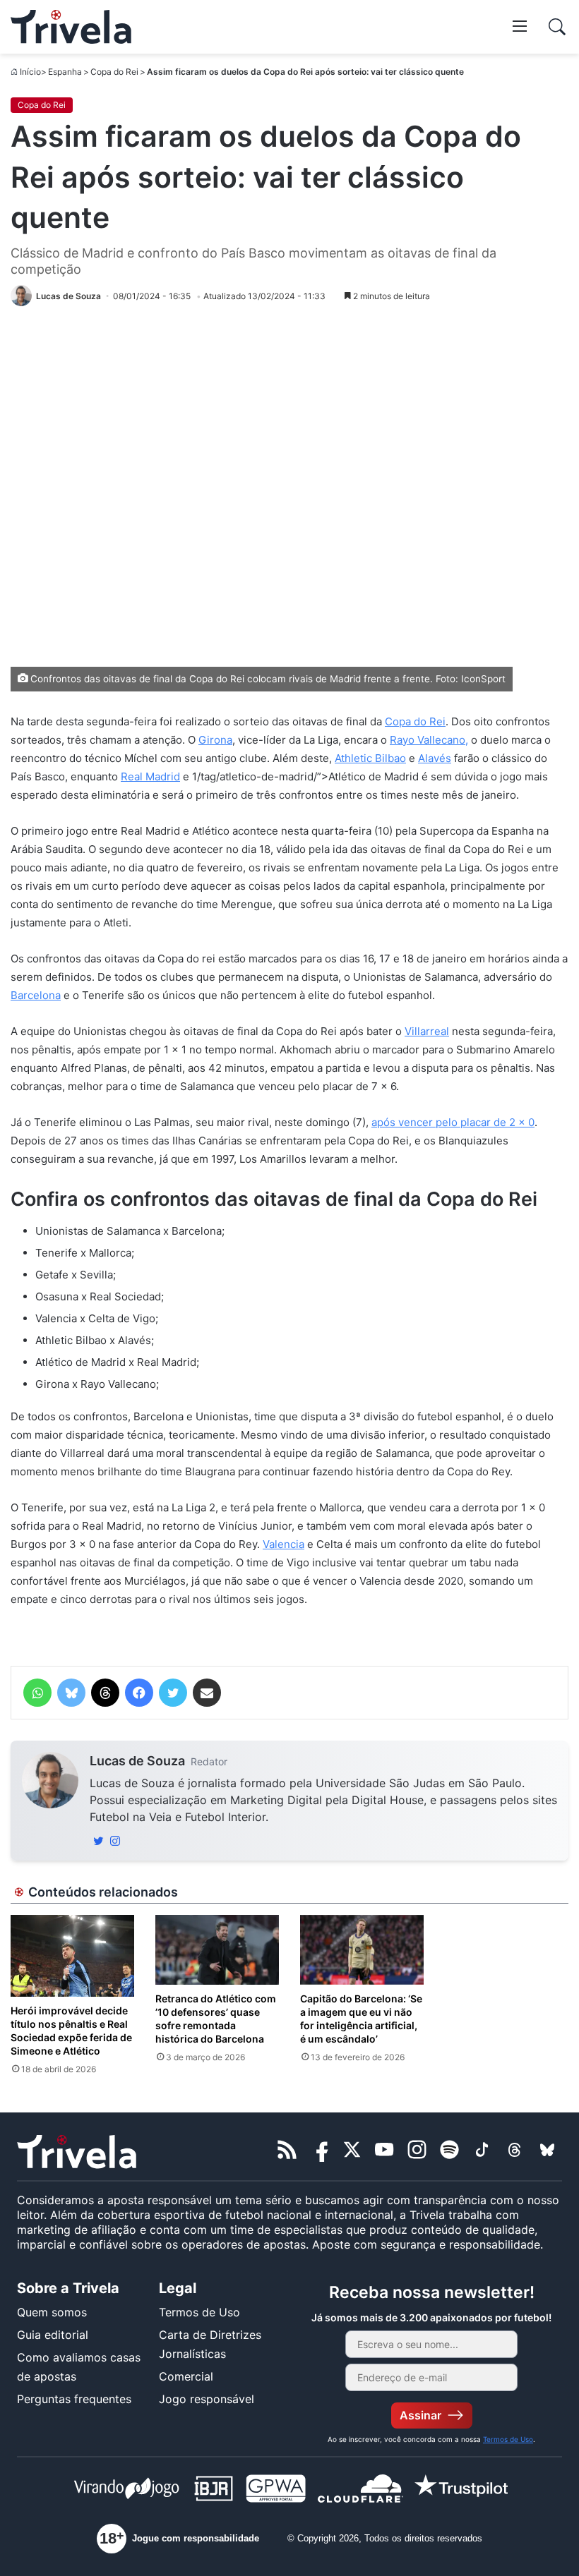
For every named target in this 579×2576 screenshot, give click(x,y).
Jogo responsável (207, 2399)
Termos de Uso (199, 2312)
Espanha (65, 72)
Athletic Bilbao (370, 758)
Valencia (283, 1544)
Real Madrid (150, 776)
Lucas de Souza (137, 1761)
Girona (215, 740)
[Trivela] (71, 27)
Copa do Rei (114, 72)
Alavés (435, 758)
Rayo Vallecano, (429, 740)
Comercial (186, 2376)
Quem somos (52, 2312)
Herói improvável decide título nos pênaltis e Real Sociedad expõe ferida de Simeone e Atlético (71, 2031)
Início (30, 72)
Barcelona (36, 995)
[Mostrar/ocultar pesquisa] (557, 27)
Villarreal (427, 1031)
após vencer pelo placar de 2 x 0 (453, 1122)
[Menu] (520, 25)
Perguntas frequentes (74, 2399)
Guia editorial (53, 2335)
